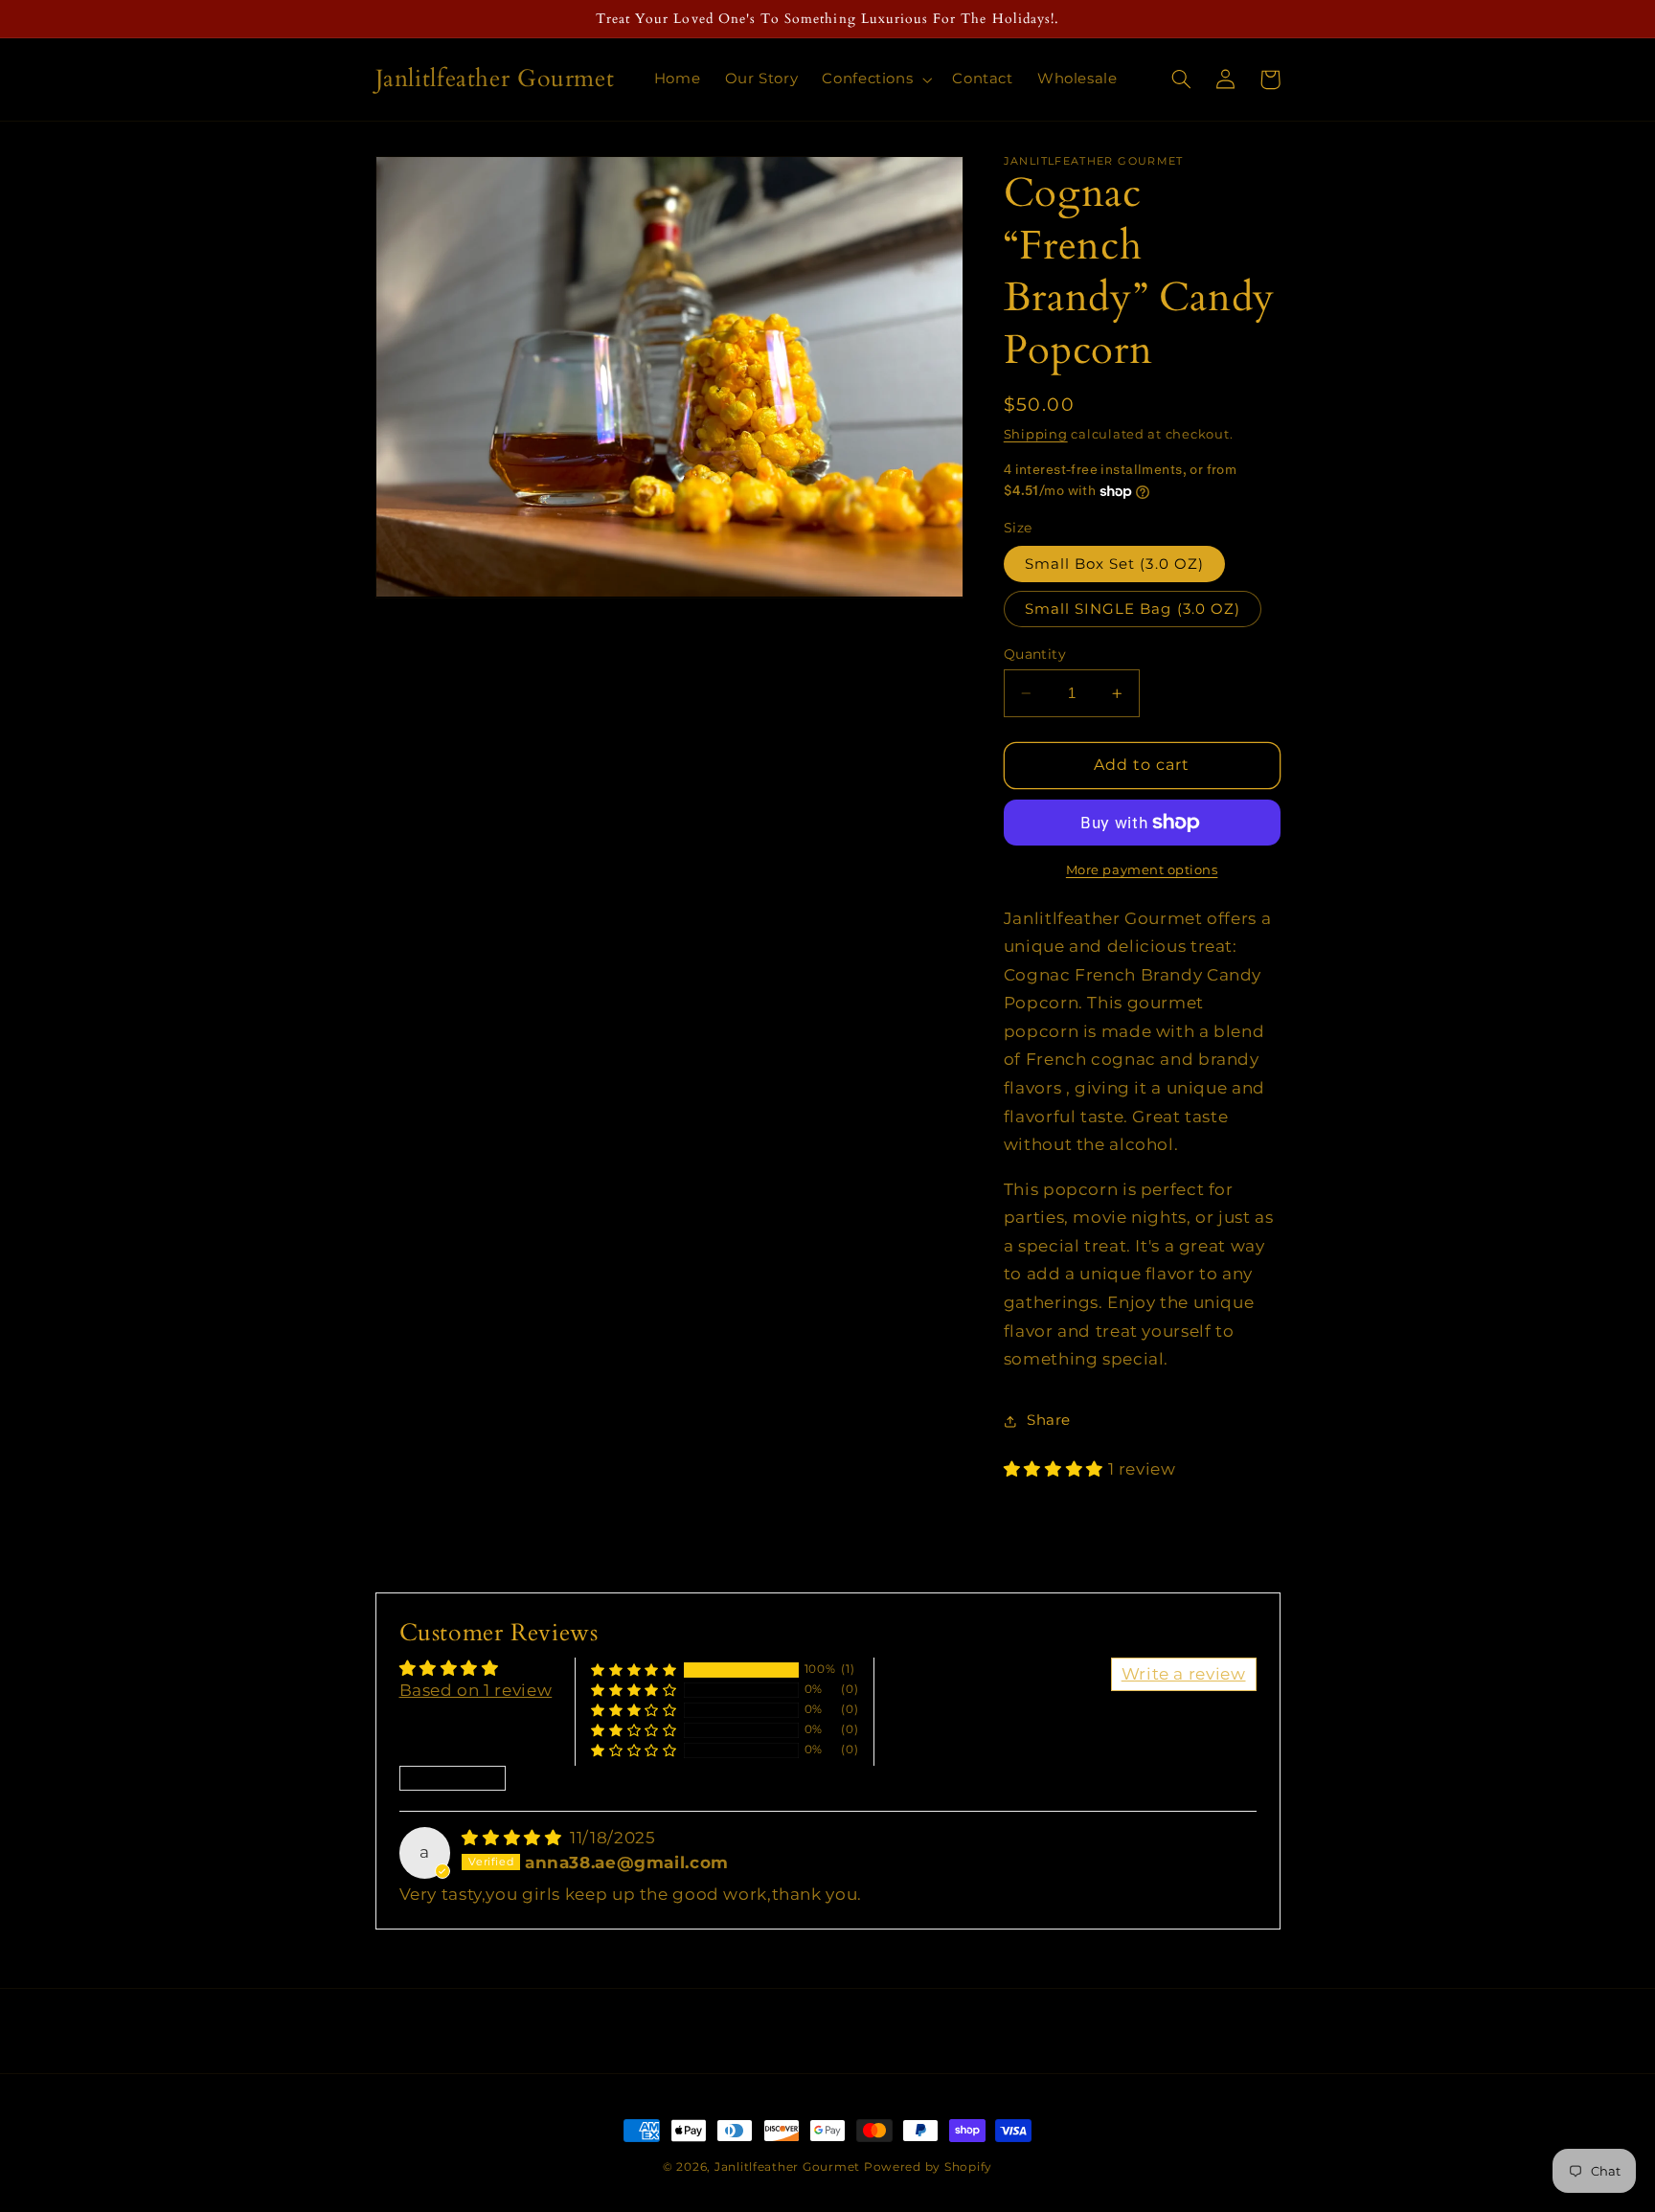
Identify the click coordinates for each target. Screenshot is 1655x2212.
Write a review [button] (1184, 1674)
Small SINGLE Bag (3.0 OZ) (1133, 609)
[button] (875, 79)
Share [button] (1049, 1420)
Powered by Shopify (928, 2167)
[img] (514, 1838)
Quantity (1035, 654)
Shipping (1036, 434)
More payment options (1142, 870)
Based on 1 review (476, 1690)
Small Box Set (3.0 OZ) (1114, 564)
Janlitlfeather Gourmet (787, 2167)
